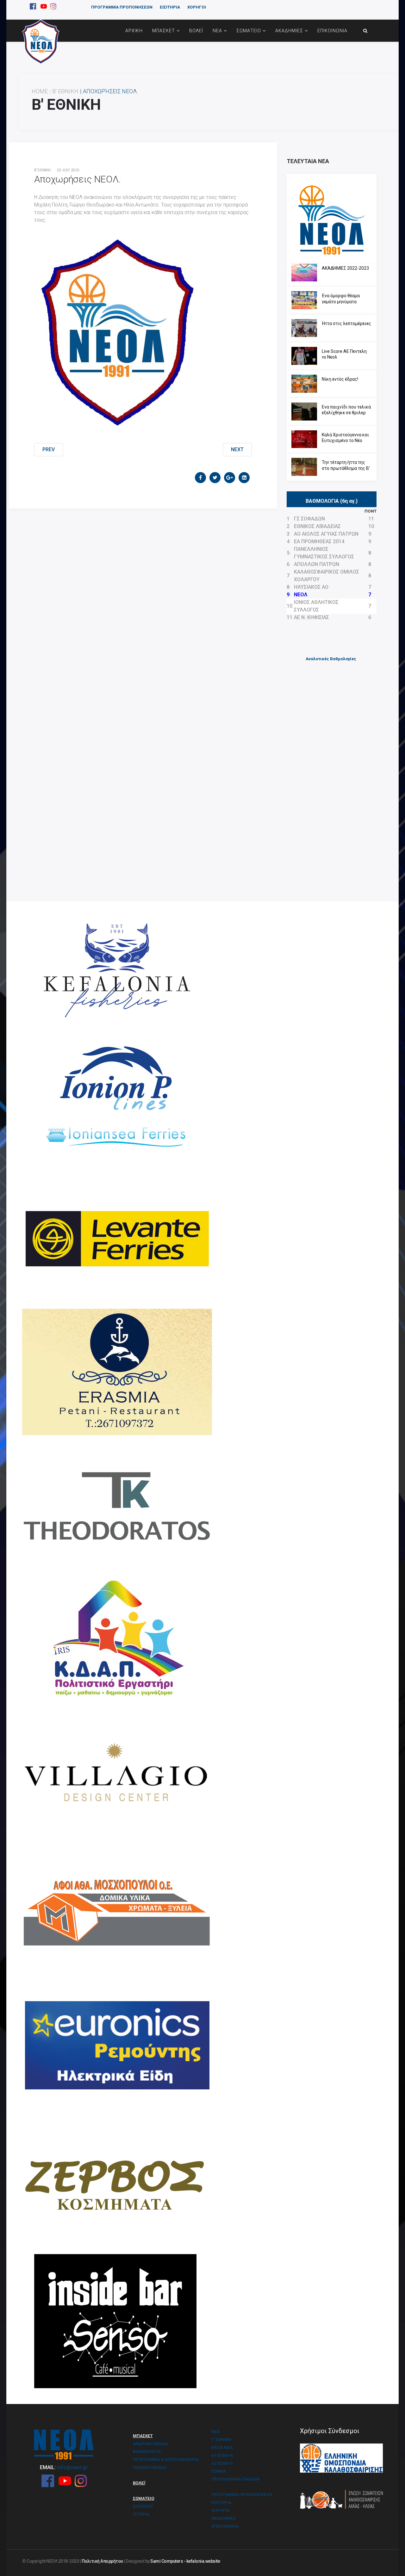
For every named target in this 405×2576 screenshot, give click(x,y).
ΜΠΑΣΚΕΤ (164, 31)
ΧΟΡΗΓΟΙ (197, 7)
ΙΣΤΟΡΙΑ (141, 2514)
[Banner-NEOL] (332, 219)
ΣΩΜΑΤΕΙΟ (249, 31)
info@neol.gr (72, 2467)
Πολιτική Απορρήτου (102, 2561)
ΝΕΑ (217, 31)
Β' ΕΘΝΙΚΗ (65, 91)
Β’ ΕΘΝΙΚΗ (42, 170)
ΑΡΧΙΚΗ (134, 31)
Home (40, 91)
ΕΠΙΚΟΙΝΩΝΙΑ (332, 31)
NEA (216, 2432)
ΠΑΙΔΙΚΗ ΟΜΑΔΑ (150, 2467)
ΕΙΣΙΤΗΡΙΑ (170, 7)
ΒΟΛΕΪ (196, 31)
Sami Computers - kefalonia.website (185, 2561)
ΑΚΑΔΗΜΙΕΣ (289, 31)
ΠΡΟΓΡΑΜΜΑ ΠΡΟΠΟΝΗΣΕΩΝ (122, 7)
